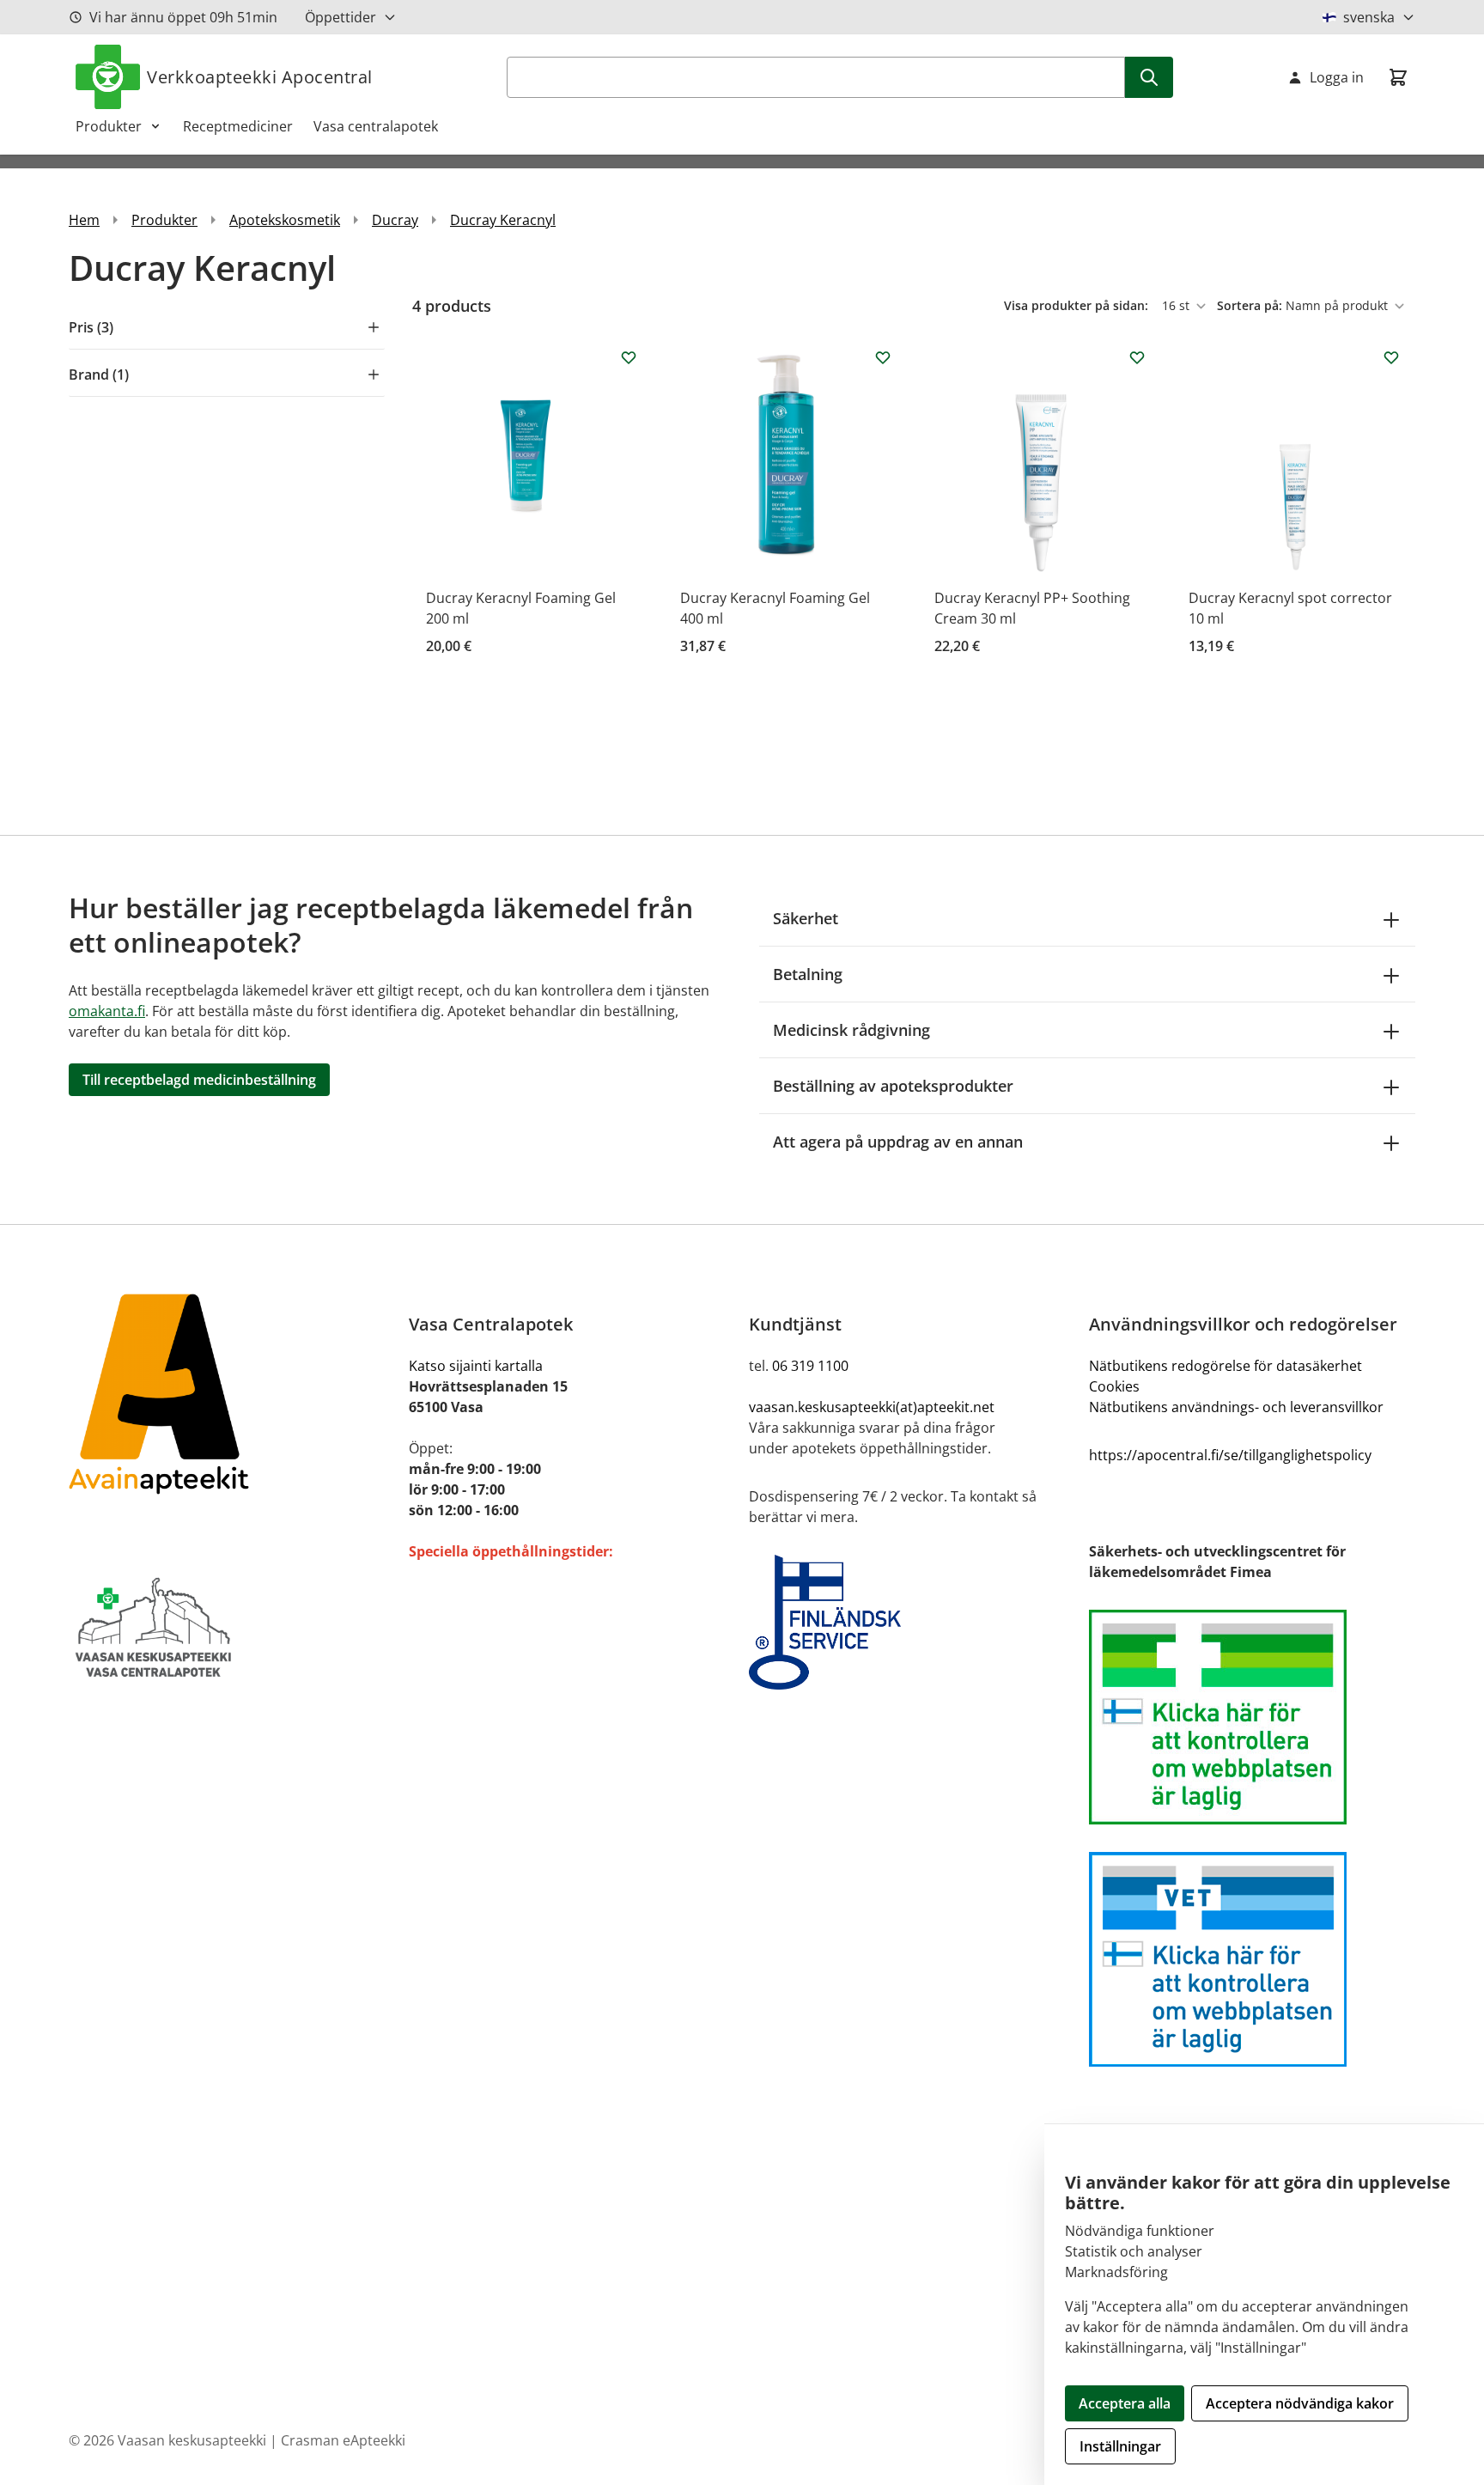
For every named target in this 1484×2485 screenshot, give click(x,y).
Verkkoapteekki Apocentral (260, 77)
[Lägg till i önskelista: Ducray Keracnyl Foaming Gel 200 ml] (629, 357)
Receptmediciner (238, 126)
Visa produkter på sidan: (1078, 305)
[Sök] (1149, 77)
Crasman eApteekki (343, 2440)
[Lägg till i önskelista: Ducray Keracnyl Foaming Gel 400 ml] (883, 357)
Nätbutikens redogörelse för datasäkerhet (1226, 1366)
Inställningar (1120, 2446)
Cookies (1114, 1386)
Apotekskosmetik (285, 220)
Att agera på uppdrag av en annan (898, 1142)
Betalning (808, 974)
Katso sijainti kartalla (476, 1366)
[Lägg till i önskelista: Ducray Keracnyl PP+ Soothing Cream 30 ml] (1137, 357)
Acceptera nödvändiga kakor (1300, 2403)
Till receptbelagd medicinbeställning (199, 1080)
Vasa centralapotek (376, 126)
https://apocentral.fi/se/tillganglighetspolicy (1230, 1455)
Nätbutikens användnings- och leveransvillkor (1236, 1407)
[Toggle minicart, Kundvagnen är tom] (1398, 77)
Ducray (395, 220)
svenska (1369, 17)
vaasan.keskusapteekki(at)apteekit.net (872, 1407)
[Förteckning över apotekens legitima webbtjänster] (1252, 1717)
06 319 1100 (810, 1366)
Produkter (109, 126)
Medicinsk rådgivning (851, 1030)
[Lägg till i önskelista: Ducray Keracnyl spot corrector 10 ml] (1391, 357)
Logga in (1337, 77)
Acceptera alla (1125, 2403)
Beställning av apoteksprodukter (893, 1086)
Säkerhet (806, 918)
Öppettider (341, 17)
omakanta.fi (107, 1011)
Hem (84, 220)
